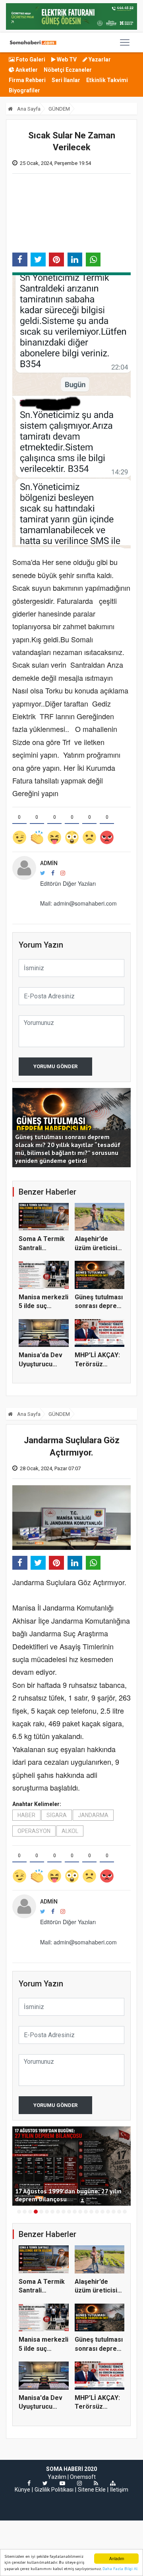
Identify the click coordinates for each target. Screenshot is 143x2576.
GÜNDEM (59, 109)
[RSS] (96, 2483)
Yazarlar (99, 59)
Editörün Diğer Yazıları (68, 883)
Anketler (26, 70)
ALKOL (70, 1831)
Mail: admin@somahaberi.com (78, 903)
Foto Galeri (30, 59)
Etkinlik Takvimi (107, 80)
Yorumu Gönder (55, 1066)
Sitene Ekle (92, 2490)
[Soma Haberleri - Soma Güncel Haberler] (32, 42)
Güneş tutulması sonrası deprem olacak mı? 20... (99, 1306)
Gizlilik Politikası (54, 2490)
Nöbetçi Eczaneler (68, 70)
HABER (26, 1815)
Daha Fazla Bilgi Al (120, 2569)
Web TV (66, 59)
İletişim (119, 2490)
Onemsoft (83, 2477)
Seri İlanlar (66, 80)
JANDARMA (93, 1815)
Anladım (117, 2558)
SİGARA (57, 1815)
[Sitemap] (113, 2483)
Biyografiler (24, 90)
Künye (22, 2490)
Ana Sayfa (28, 109)
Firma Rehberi (27, 80)
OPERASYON (34, 1831)
